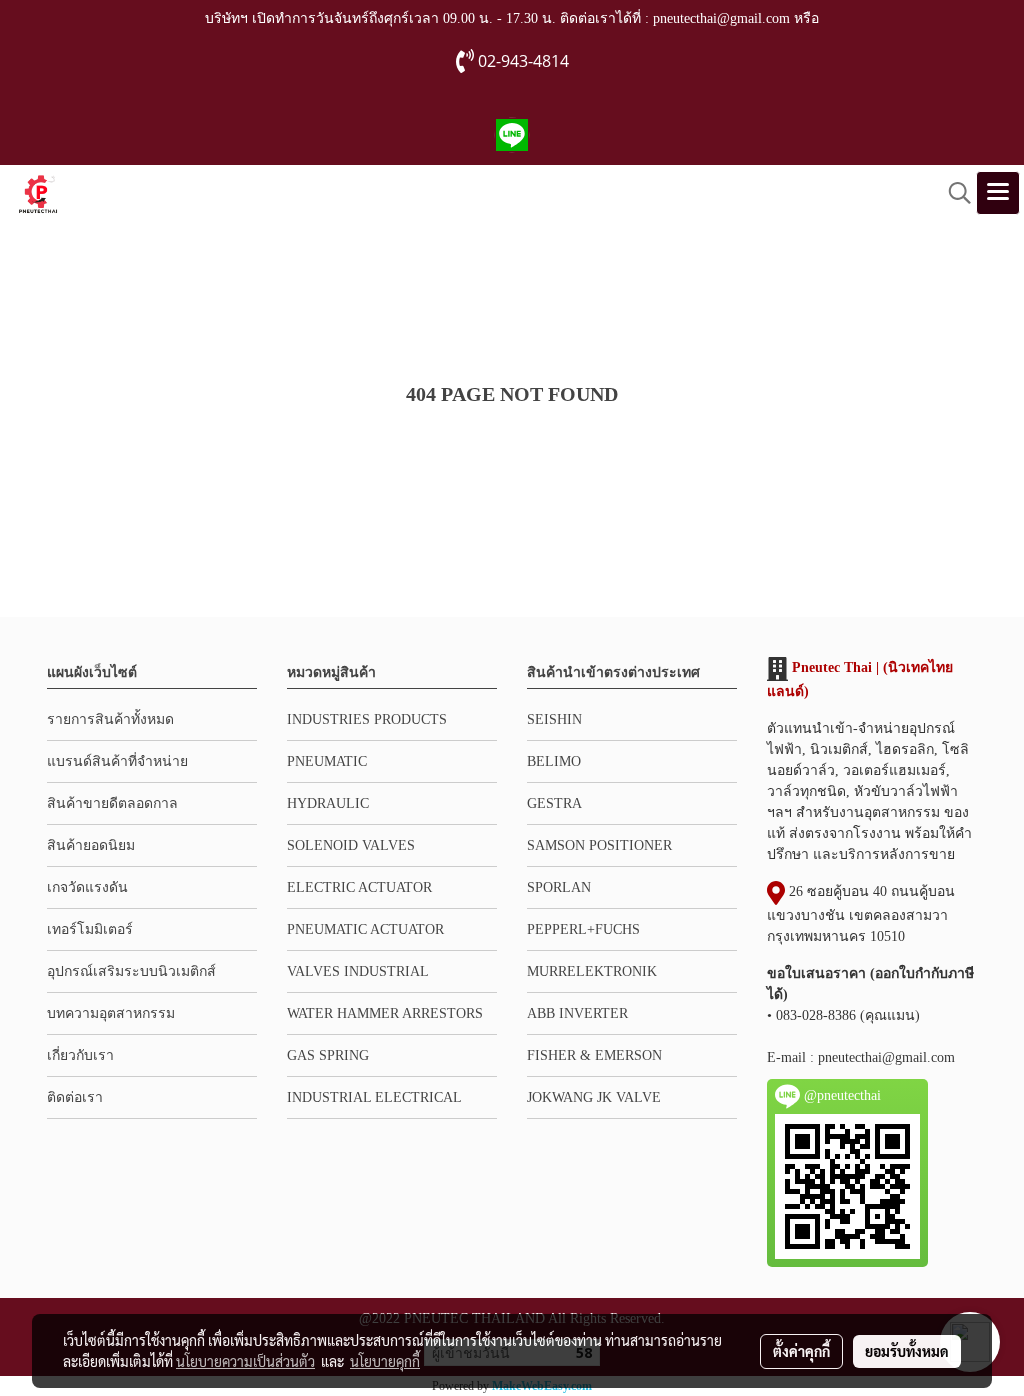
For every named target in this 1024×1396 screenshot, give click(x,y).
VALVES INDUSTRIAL (358, 971)
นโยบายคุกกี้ (385, 1361)
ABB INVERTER (577, 1013)
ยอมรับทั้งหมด (907, 1351)
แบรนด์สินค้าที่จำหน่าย (117, 761)
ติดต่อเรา (75, 1097)
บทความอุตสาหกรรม (111, 1013)
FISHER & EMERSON (594, 1055)
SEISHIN (554, 719)
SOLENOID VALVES (351, 845)
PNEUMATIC (327, 761)
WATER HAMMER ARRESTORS (385, 1013)
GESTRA (554, 803)
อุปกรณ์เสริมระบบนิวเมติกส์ (131, 971)
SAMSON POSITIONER (599, 845)
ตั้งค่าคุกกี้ (801, 1351)
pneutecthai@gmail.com (886, 1057)
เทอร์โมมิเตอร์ (90, 929)
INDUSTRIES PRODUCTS (367, 719)
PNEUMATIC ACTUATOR (365, 929)
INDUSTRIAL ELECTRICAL (374, 1097)
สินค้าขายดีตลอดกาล (112, 803)
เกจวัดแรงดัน (87, 887)
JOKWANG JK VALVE (594, 1097)
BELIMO (554, 761)
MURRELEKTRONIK (592, 971)
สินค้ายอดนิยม (91, 845)
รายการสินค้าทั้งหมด (110, 719)
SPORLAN (559, 887)
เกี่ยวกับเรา (80, 1055)
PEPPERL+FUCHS (583, 929)
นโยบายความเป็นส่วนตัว (245, 1361)
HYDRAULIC (328, 803)
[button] (953, 193)
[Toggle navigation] (998, 193)
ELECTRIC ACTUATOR (359, 887)
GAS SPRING (328, 1055)
